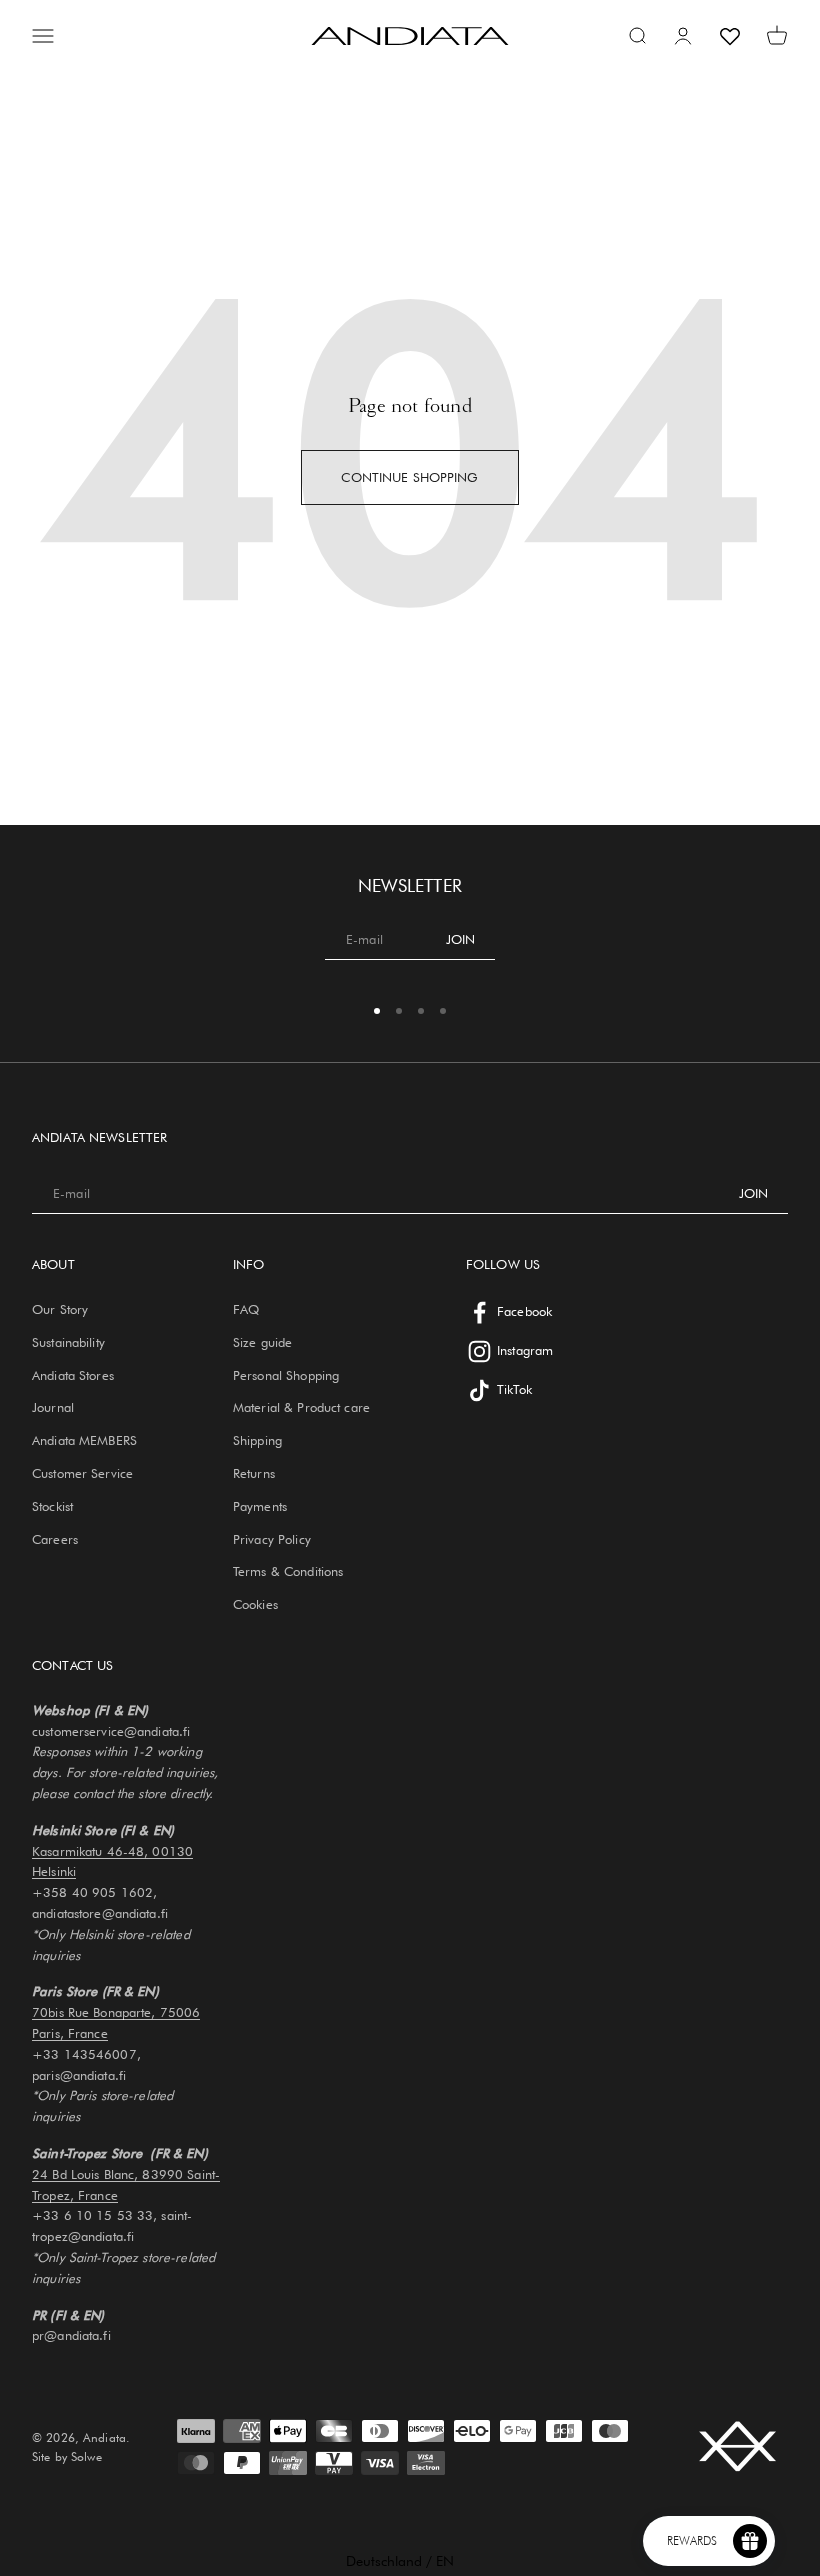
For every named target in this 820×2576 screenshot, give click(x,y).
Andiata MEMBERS (84, 1440)
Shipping (257, 1440)
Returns (254, 1473)
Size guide (262, 1342)
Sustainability (68, 1342)
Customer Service (82, 1473)
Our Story (60, 1309)
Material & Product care (301, 1407)
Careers (55, 1539)
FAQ (246, 1309)
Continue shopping (409, 477)
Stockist (52, 1506)
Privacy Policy (272, 1539)
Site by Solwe (67, 2456)
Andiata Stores (73, 1375)
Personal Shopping (286, 1375)
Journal (53, 1407)
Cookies (255, 1604)
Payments (260, 1506)
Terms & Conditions (288, 1571)
